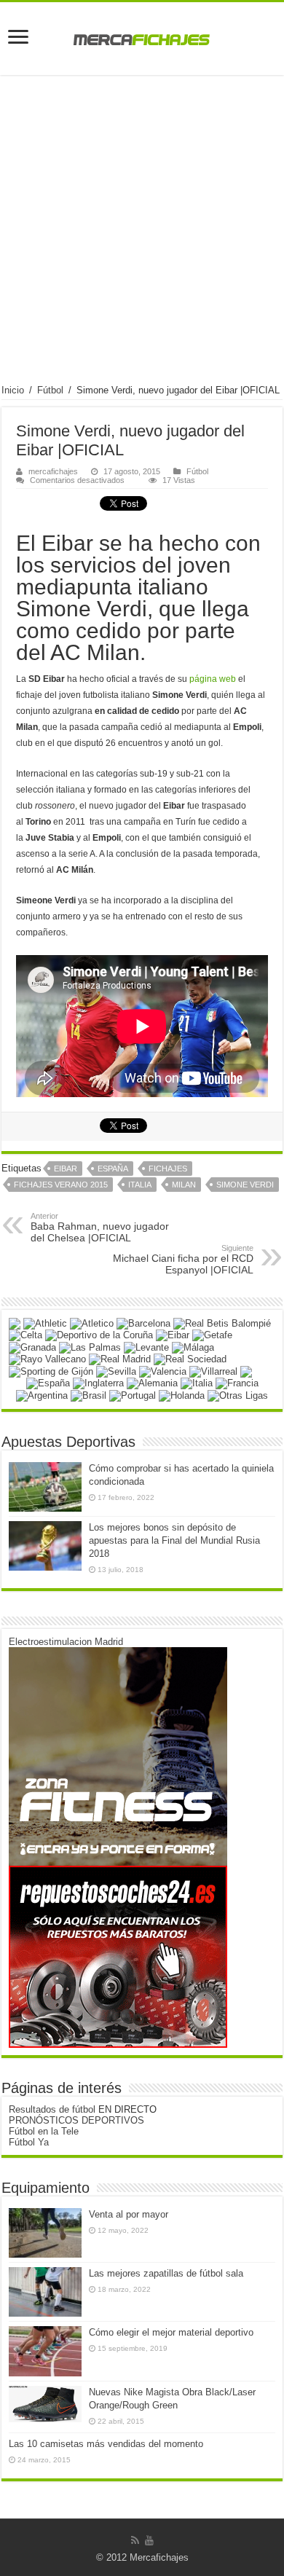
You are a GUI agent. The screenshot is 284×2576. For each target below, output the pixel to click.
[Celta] (25, 1335)
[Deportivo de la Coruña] (99, 1335)
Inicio (13, 390)
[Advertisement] (142, 235)
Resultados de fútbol (52, 2109)
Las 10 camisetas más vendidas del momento (106, 2444)
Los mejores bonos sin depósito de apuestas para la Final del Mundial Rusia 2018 (174, 1540)
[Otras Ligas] (238, 1395)
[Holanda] (182, 1395)
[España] (48, 1383)
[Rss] (135, 2540)
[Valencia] (163, 1371)
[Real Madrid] (120, 1359)
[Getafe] (212, 1335)
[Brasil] (88, 1395)
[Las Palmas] (90, 1347)
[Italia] (197, 1383)
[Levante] (146, 1347)
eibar (66, 1169)
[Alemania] (152, 1383)
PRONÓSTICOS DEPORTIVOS (76, 2120)
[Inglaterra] (98, 1383)
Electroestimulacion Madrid (66, 1642)
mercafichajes (53, 471)
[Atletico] (92, 1323)
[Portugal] (133, 1395)
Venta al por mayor (129, 2214)
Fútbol (50, 390)
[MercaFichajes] (142, 36)
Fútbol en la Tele (44, 2131)
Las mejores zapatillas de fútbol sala (166, 2273)
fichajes (168, 1169)
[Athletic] (45, 1323)
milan (184, 1185)
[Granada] (32, 1347)
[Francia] (237, 1383)
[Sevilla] (116, 1371)
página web (213, 679)
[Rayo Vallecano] (47, 1359)
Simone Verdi (245, 1185)
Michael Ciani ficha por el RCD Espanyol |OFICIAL (183, 1260)
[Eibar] (173, 1335)
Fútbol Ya (29, 2142)
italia (140, 1185)
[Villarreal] (213, 1371)
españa (113, 1169)
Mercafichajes (159, 2557)
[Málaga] (193, 1347)
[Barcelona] (143, 1323)
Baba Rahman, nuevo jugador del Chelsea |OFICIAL (100, 1228)
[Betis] (222, 1323)
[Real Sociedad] (190, 1359)
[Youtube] (149, 2540)
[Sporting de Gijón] (51, 1371)
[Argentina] (42, 1395)
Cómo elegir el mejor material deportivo (171, 2332)
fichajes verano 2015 (61, 1185)
